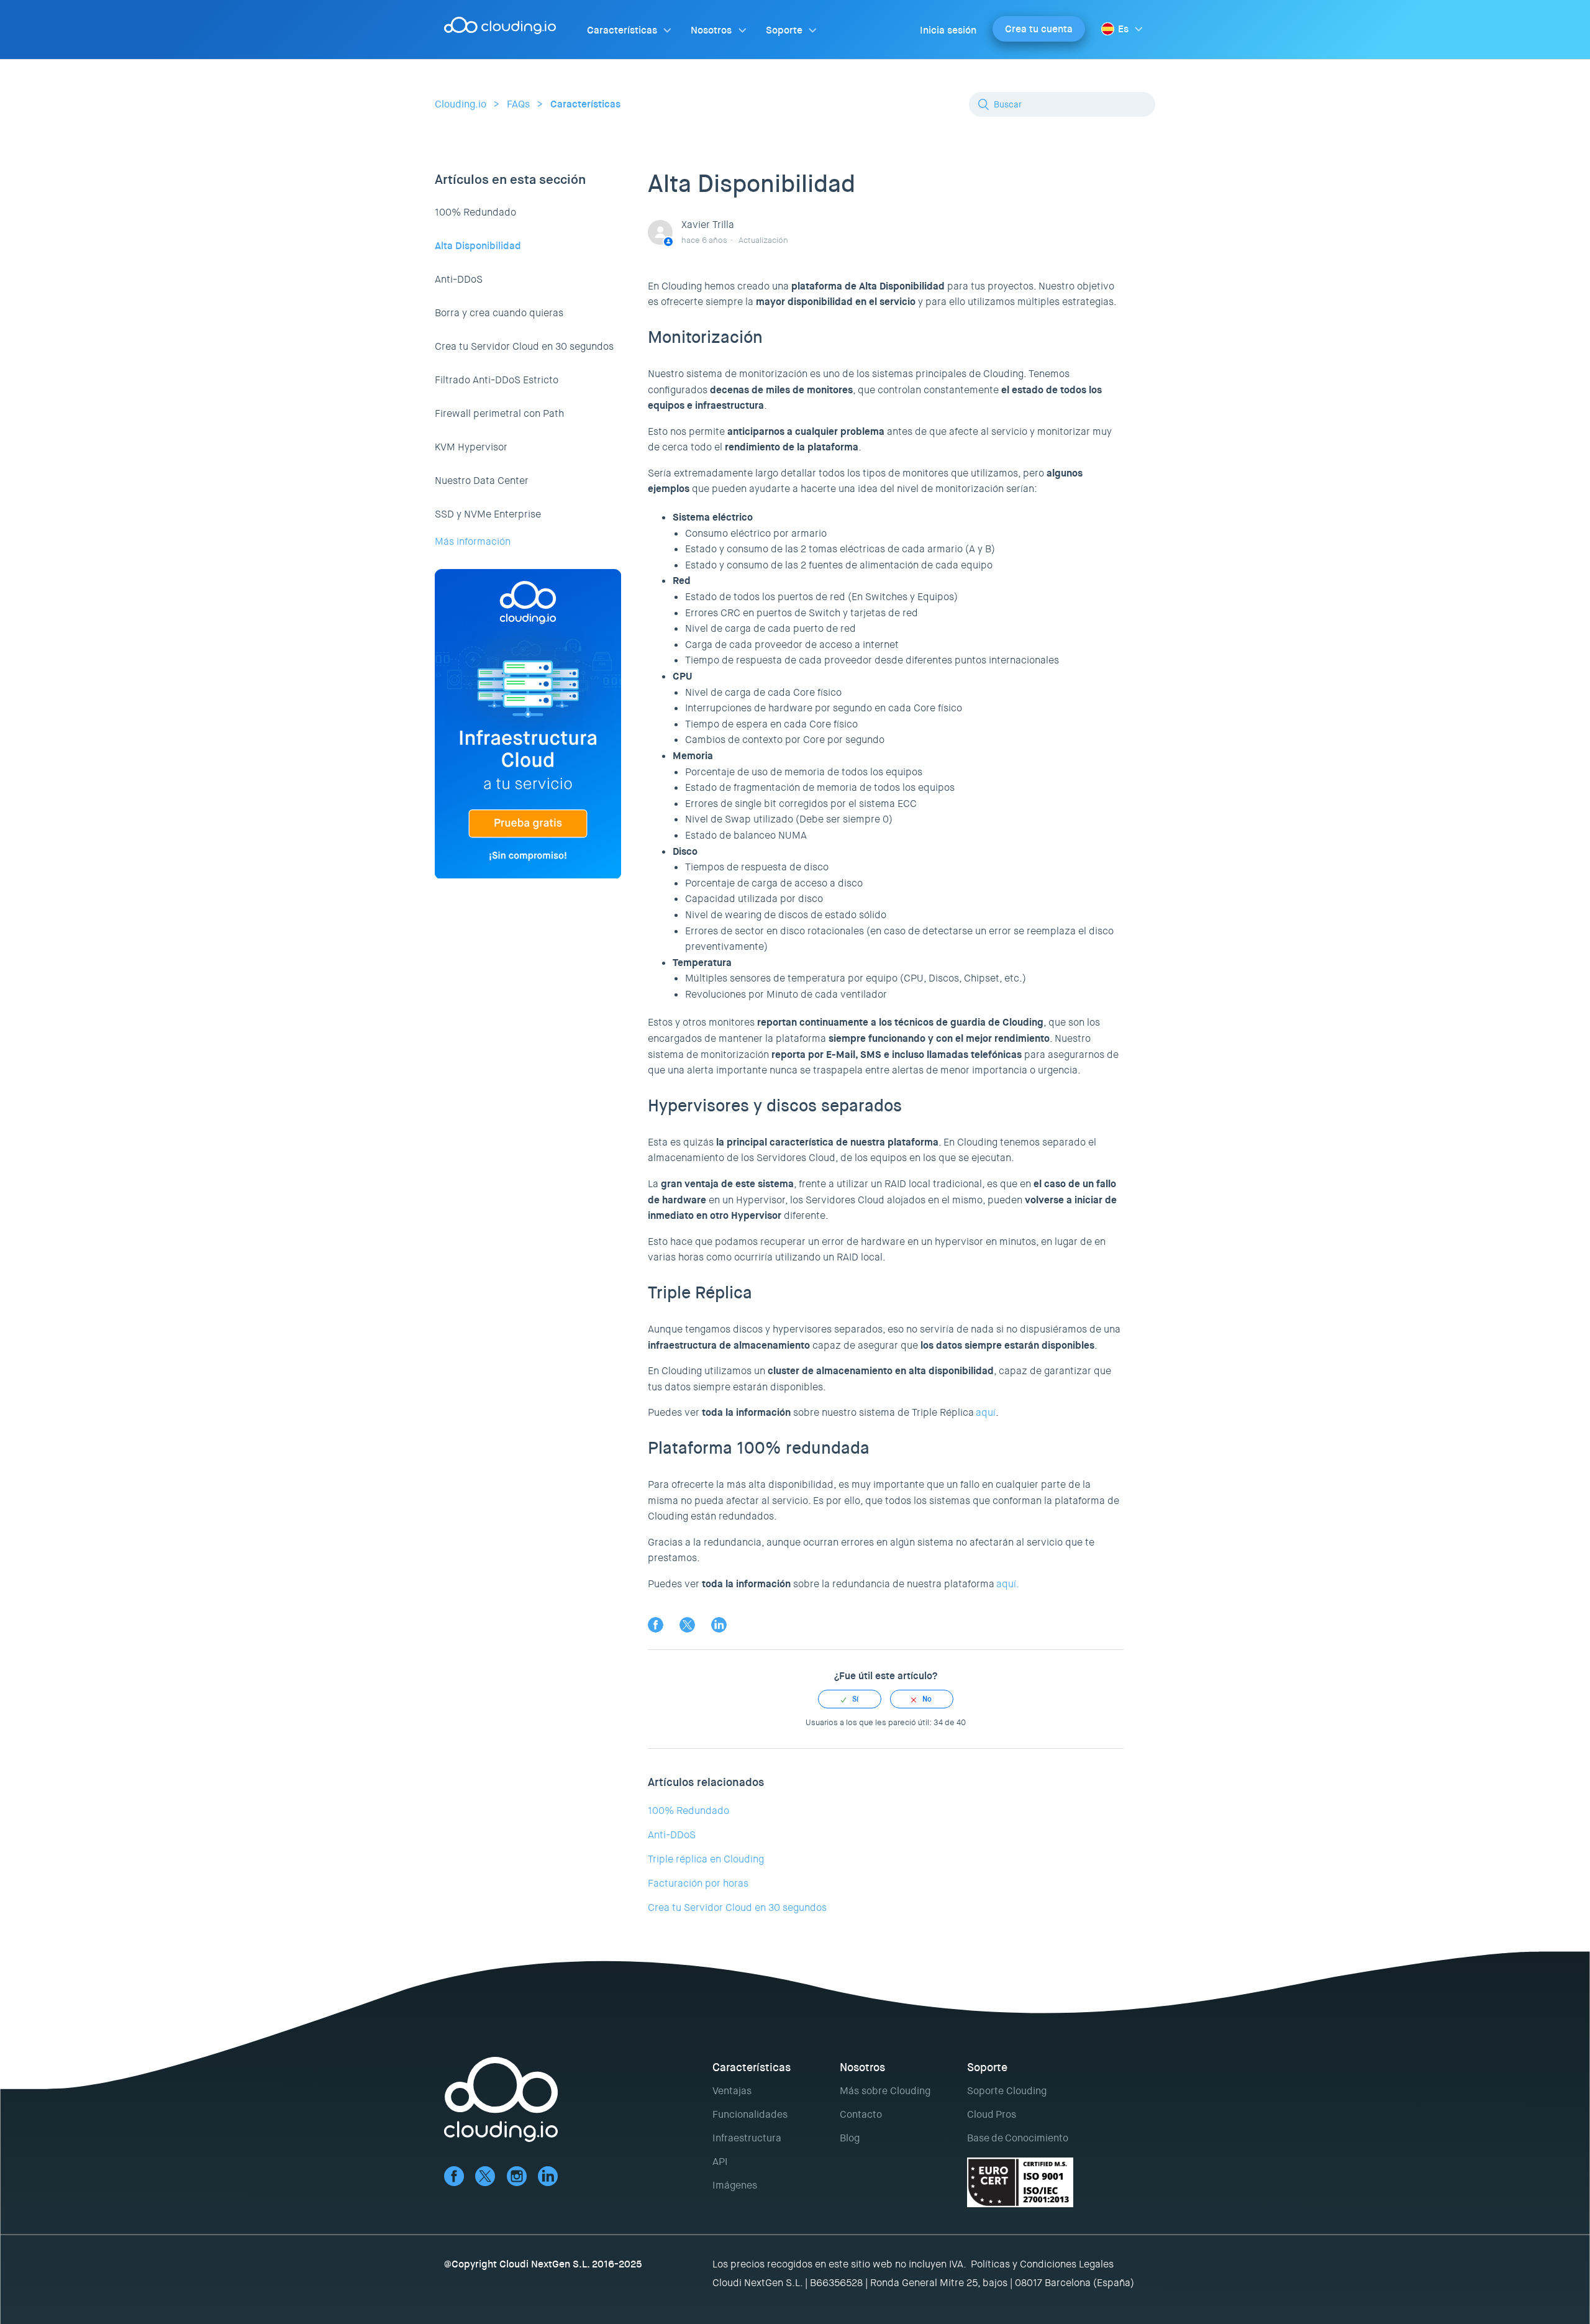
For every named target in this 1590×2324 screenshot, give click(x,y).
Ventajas (732, 2091)
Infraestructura (747, 2138)
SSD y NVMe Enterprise (488, 514)
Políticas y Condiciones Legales (1042, 2264)
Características (622, 30)
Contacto (861, 2114)
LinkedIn (719, 1625)
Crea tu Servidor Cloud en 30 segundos (524, 346)
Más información (473, 541)
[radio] (850, 1699)
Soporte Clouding (1007, 2091)
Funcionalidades (750, 2114)
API (720, 2162)
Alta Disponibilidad (478, 246)
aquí (986, 1412)
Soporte (784, 30)
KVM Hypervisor (471, 447)
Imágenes (735, 2185)
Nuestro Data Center (482, 481)
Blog (850, 2138)
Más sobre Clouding (885, 2091)
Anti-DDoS (459, 279)
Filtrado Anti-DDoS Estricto (497, 380)
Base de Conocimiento (1018, 2138)
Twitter (687, 1625)
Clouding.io (461, 104)
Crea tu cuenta (1039, 29)
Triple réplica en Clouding (706, 1859)
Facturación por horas (698, 1883)
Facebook (656, 1625)
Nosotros (711, 30)
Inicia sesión (948, 30)
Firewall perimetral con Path (499, 413)
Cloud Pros (992, 2114)
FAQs (518, 104)
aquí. (1008, 1584)
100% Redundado (475, 212)
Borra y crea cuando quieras (499, 313)
